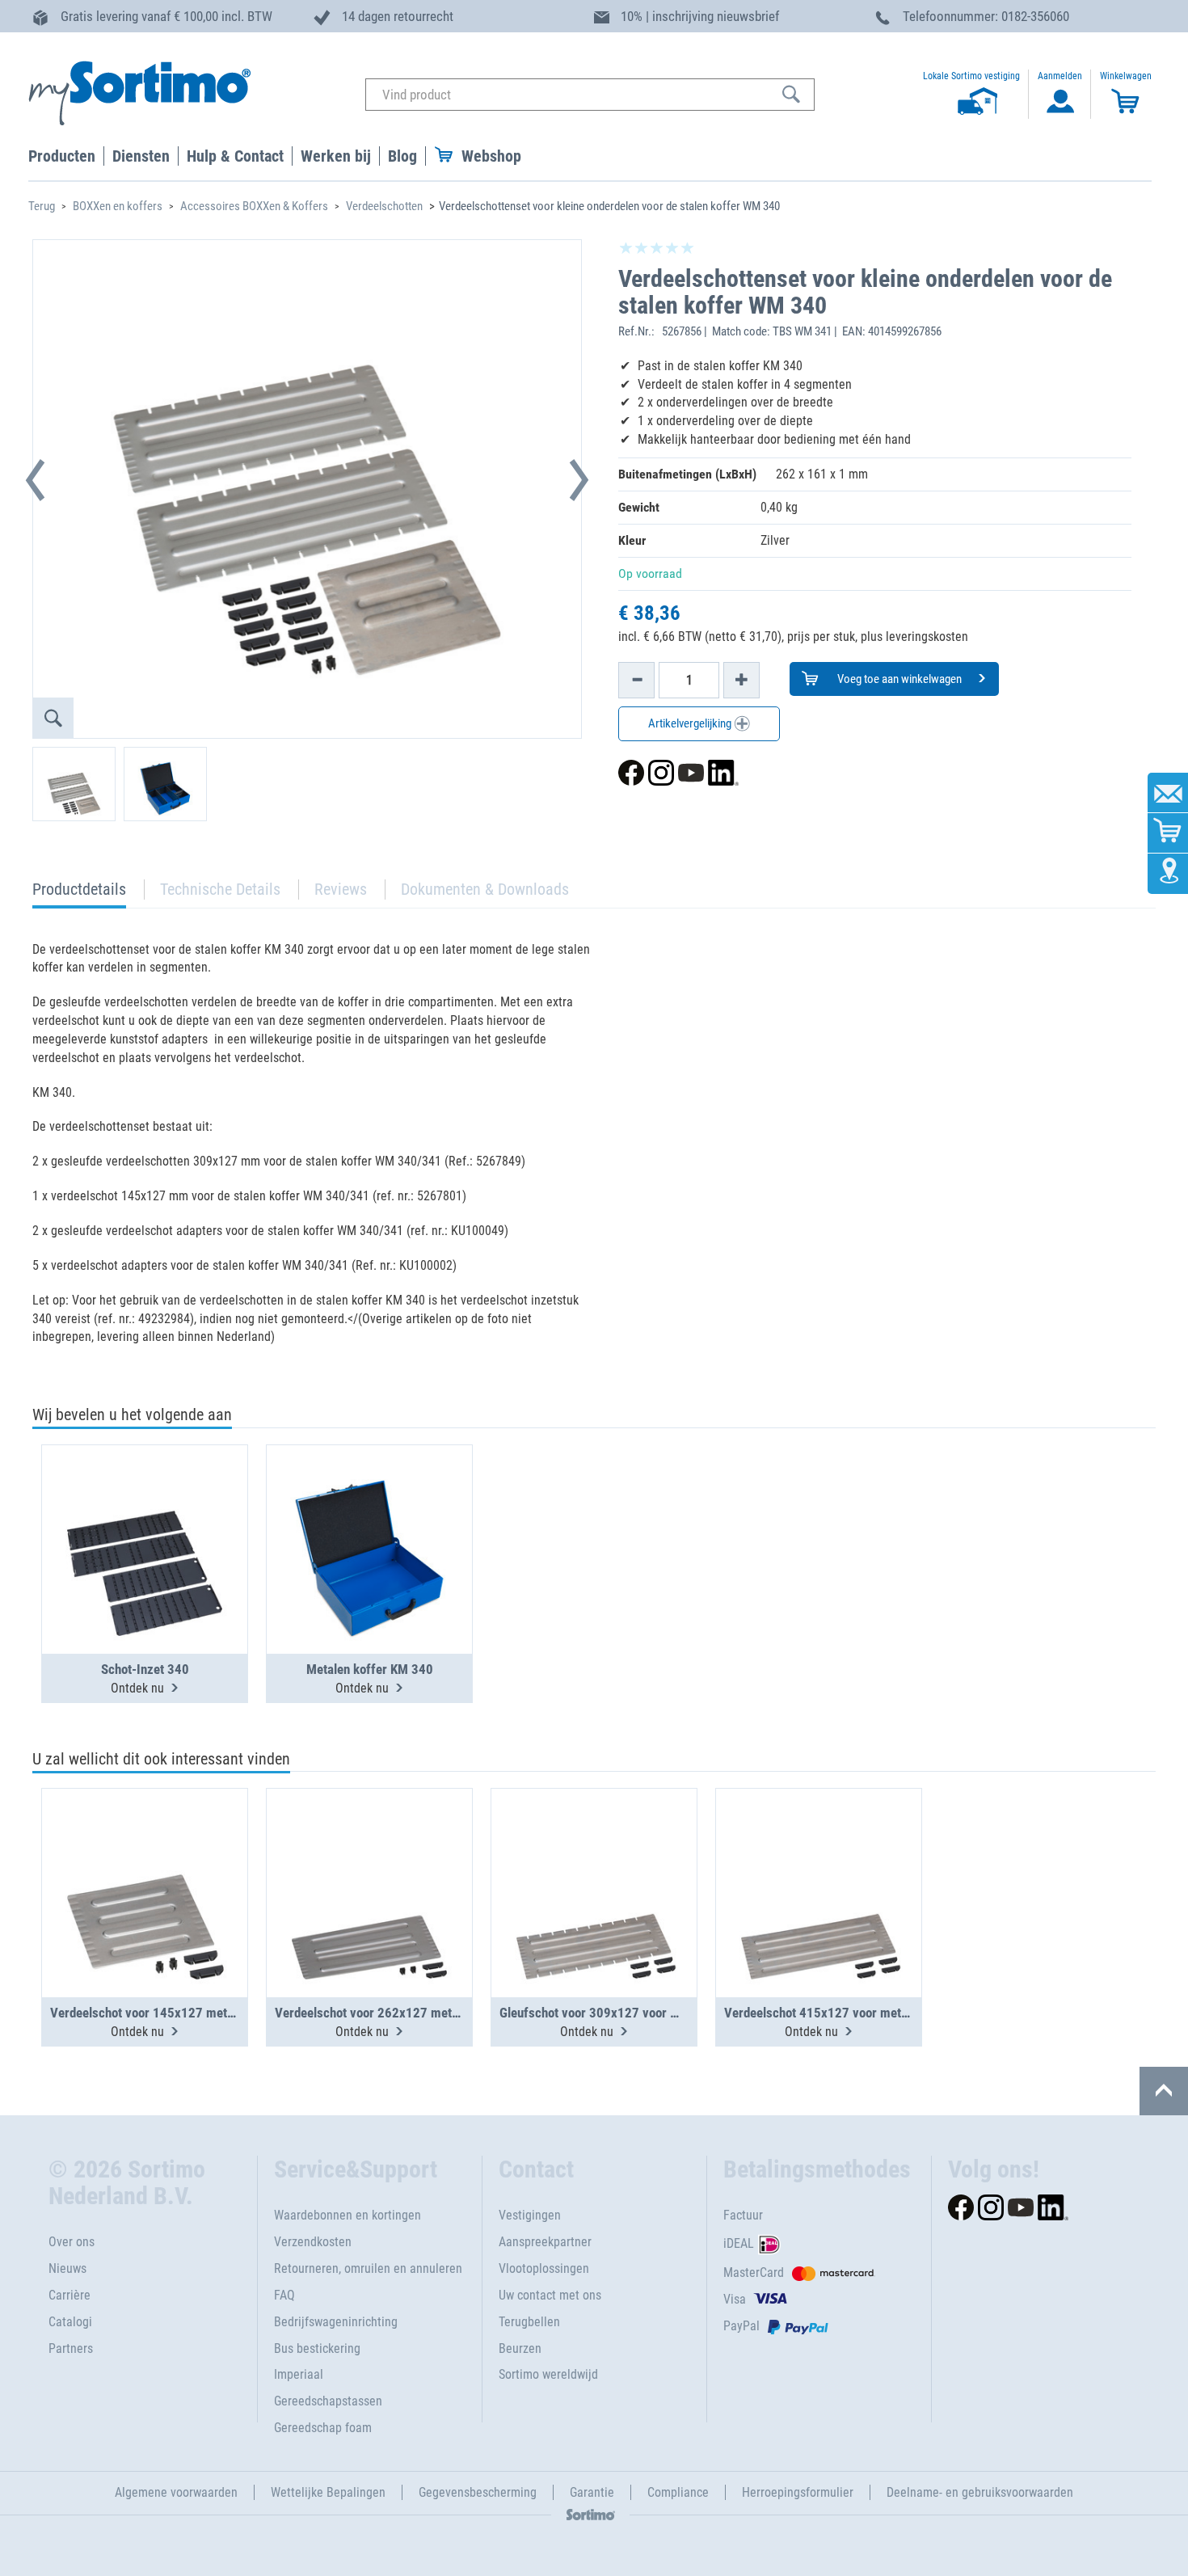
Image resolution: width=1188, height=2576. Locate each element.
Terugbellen (529, 2322)
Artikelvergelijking (691, 723)
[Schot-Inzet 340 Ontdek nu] (145, 1510)
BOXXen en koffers (118, 206)
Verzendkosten (313, 2242)
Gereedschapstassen (328, 2401)
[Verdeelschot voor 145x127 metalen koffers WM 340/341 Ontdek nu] (145, 1853)
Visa (735, 2299)
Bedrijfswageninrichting (336, 2322)
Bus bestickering (317, 2348)
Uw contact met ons (550, 2295)
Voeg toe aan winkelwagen (898, 679)
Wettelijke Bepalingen (328, 2492)
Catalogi (70, 2322)
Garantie (592, 2492)
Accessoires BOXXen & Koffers (254, 206)
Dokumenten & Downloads (485, 889)
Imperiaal (299, 2374)
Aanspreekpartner (545, 2242)
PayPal (741, 2326)
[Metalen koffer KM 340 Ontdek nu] (369, 1510)
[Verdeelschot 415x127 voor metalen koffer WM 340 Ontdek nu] (819, 1853)
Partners (71, 2348)
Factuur (743, 2215)
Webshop (491, 156)
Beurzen (520, 2348)
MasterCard (754, 2272)
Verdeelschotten (384, 206)
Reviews (341, 889)
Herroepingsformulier (798, 2492)
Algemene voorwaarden (176, 2492)
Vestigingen (530, 2215)
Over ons (72, 2242)
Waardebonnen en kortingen (348, 2215)
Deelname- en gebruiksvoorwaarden (980, 2492)
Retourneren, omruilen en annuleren (368, 2268)
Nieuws (67, 2268)
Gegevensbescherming (478, 2492)
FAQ (284, 2295)
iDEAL (739, 2243)
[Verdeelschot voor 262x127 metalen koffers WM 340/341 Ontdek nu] (369, 1853)
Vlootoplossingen (544, 2268)
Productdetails (79, 894)
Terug (42, 206)
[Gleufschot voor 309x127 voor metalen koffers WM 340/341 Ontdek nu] (594, 1853)
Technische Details (220, 889)
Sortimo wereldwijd (548, 2374)
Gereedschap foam (323, 2428)
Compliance (678, 2492)
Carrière (70, 2295)
